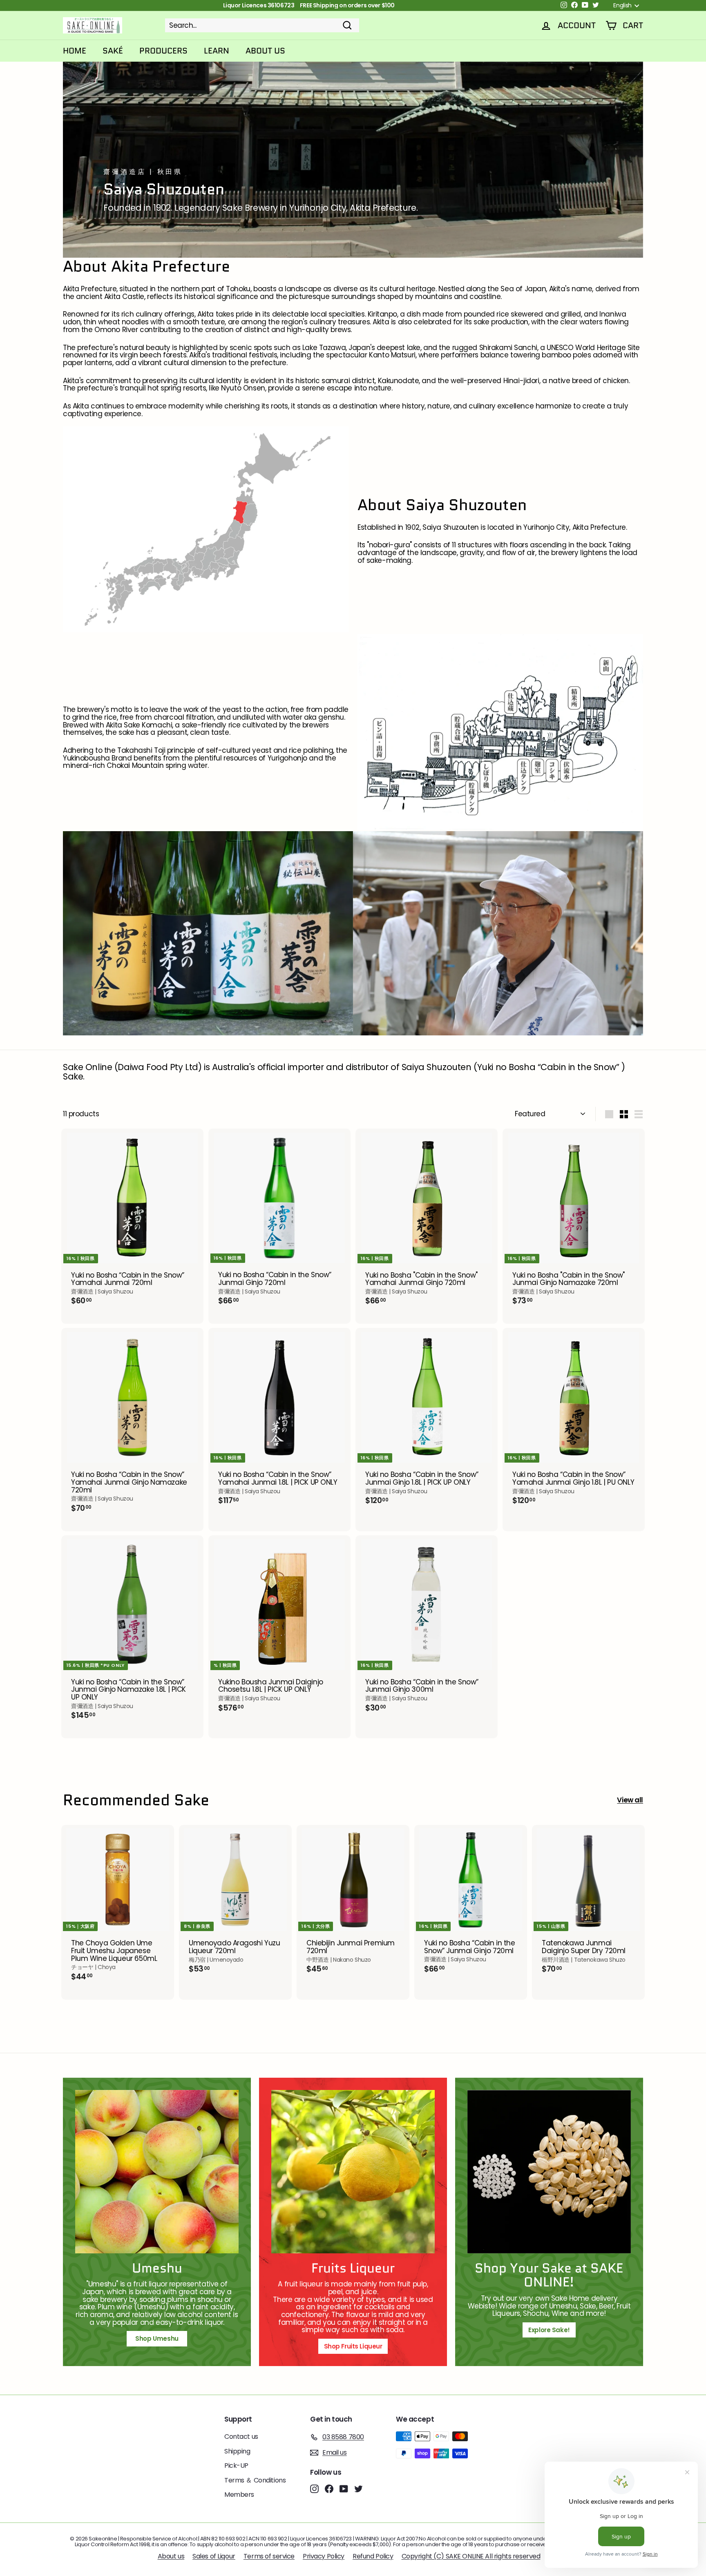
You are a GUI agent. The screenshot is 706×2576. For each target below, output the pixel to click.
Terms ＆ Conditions (255, 2480)
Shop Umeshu (160, 2338)
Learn (217, 51)
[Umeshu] (157, 2172)
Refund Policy (373, 2556)
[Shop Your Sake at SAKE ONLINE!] (549, 2172)
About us (171, 2556)
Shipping (237, 2451)
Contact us (241, 2437)
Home (75, 51)
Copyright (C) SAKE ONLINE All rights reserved (471, 2556)
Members (239, 2495)
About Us (265, 51)
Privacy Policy (324, 2556)
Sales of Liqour (214, 2556)
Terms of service (269, 2556)
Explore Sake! (549, 2330)
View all (630, 1800)
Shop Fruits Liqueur (353, 2346)
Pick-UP (236, 2466)
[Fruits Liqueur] (353, 2172)
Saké (113, 51)
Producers (163, 51)
